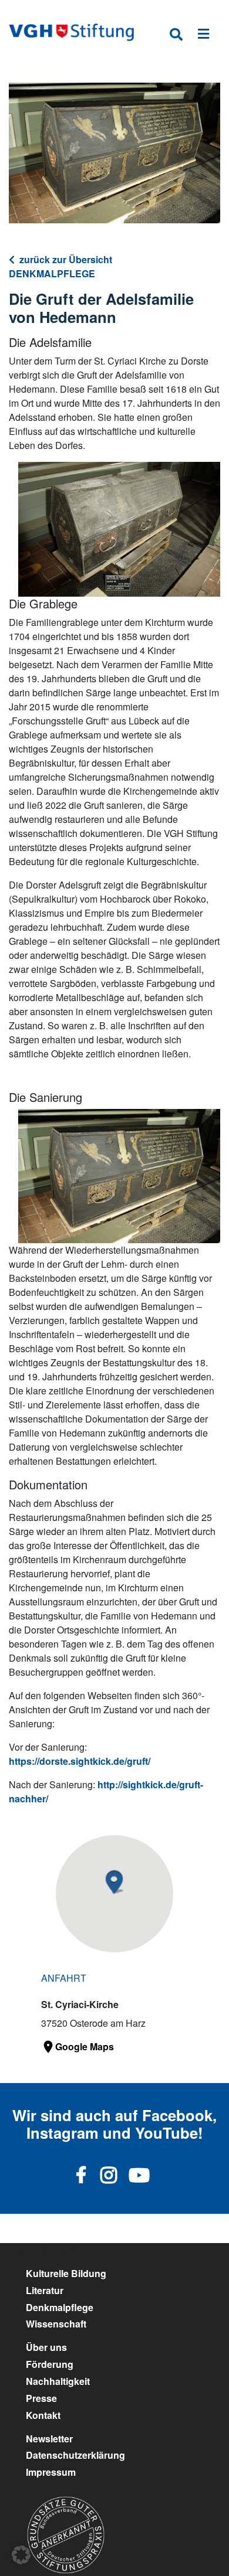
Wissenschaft (56, 2324)
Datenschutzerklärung (75, 2455)
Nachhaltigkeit (58, 2381)
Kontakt (43, 2415)
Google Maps (85, 2046)
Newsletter (49, 2439)
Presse (41, 2398)
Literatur (45, 2290)
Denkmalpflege (60, 2307)
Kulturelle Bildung (66, 2273)
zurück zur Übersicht (66, 259)
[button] (21, 2555)
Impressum (51, 2472)
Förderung (50, 2364)
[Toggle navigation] (203, 36)
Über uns (46, 2347)
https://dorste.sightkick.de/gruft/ (80, 1761)
